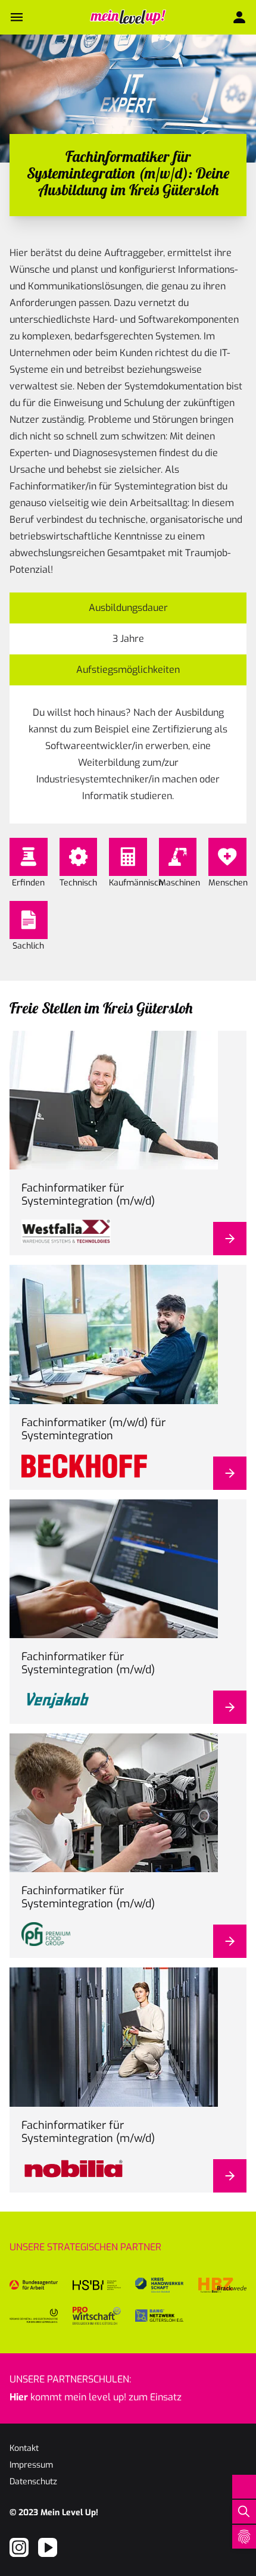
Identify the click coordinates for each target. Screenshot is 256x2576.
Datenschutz (33, 2482)
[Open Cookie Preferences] (244, 2537)
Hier (19, 2397)
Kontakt (24, 2448)
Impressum (31, 2465)
